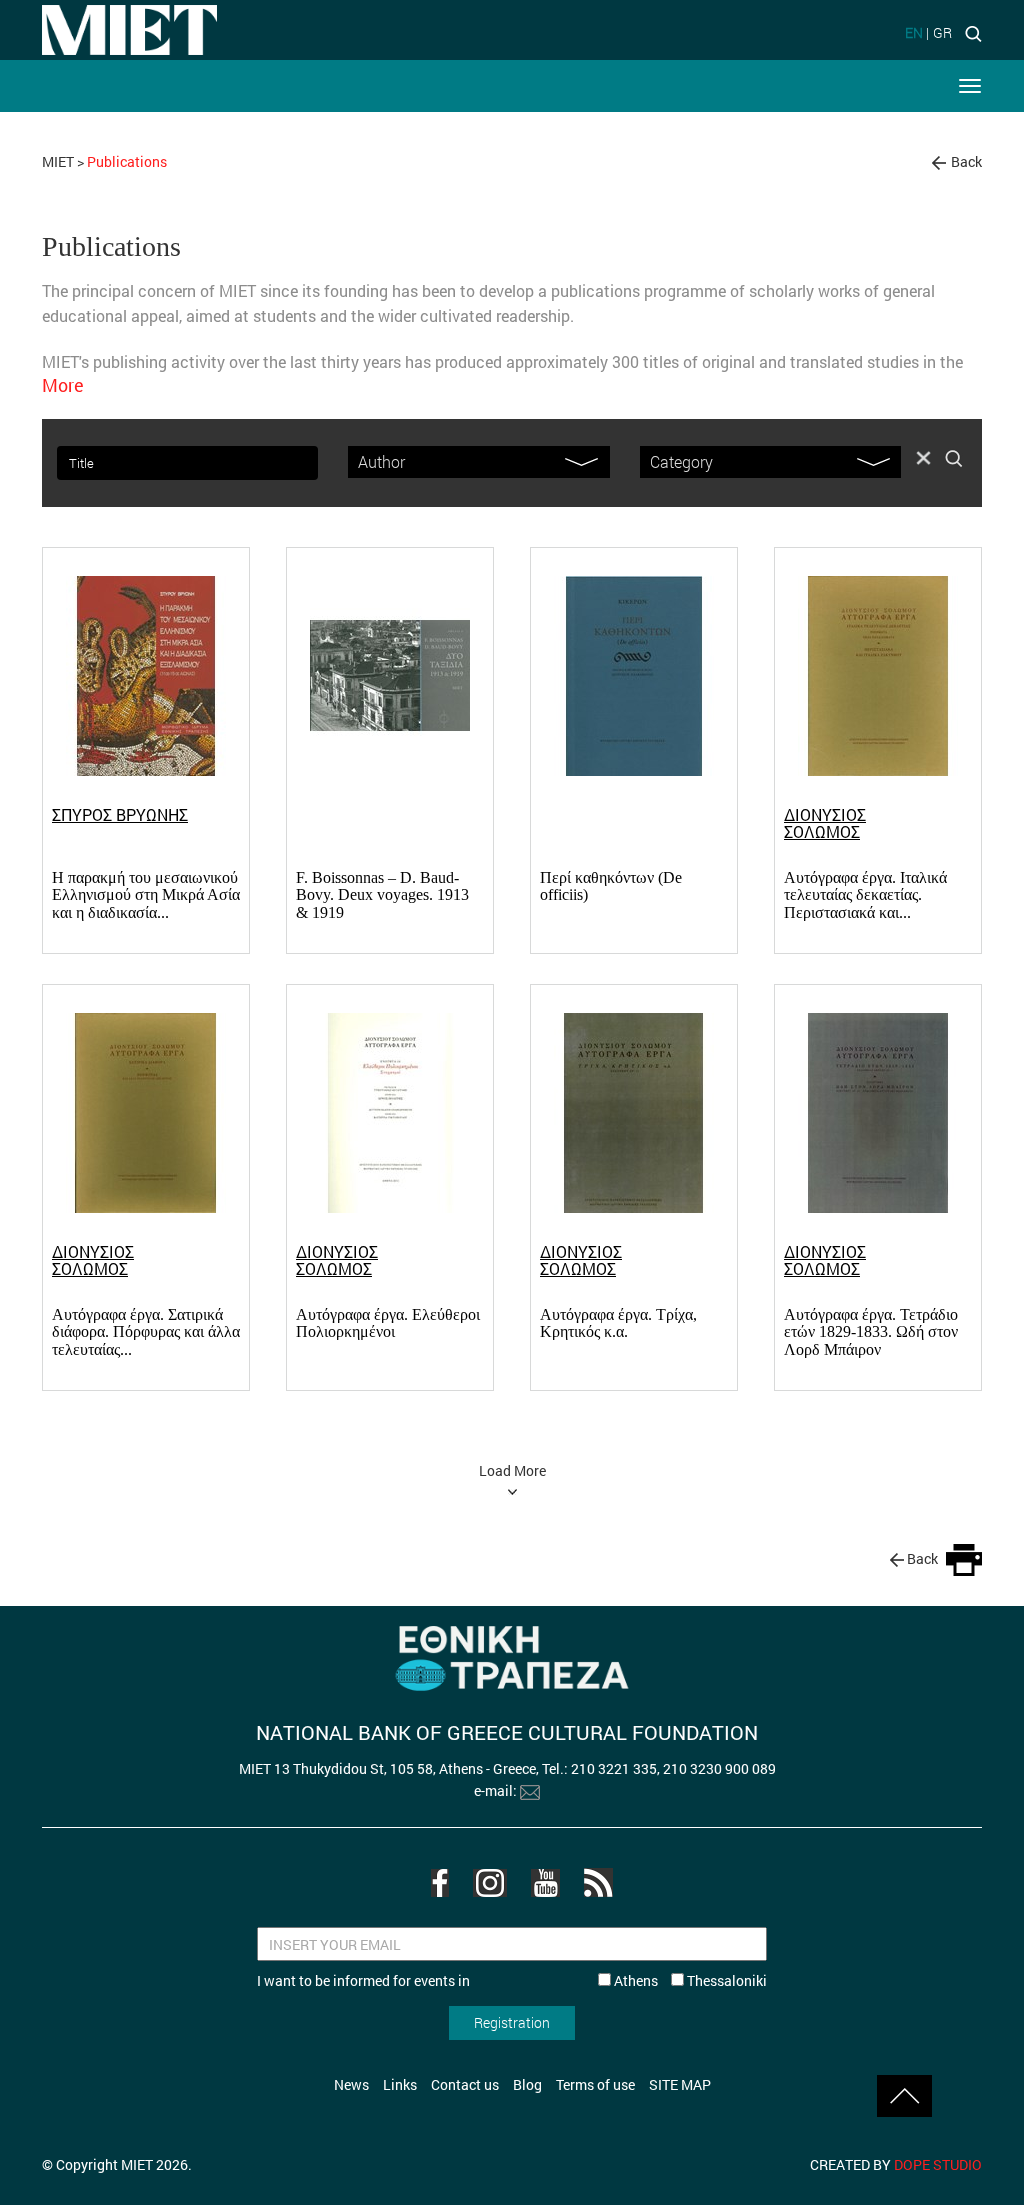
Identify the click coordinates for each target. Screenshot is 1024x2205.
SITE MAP (680, 2084)
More (63, 385)
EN (914, 32)
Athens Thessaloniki (689, 1980)
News (351, 2084)
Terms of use (595, 2084)
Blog (527, 2084)
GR (942, 32)
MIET (58, 161)
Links (400, 2084)
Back (966, 161)
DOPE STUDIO (938, 2164)
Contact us (465, 2084)
